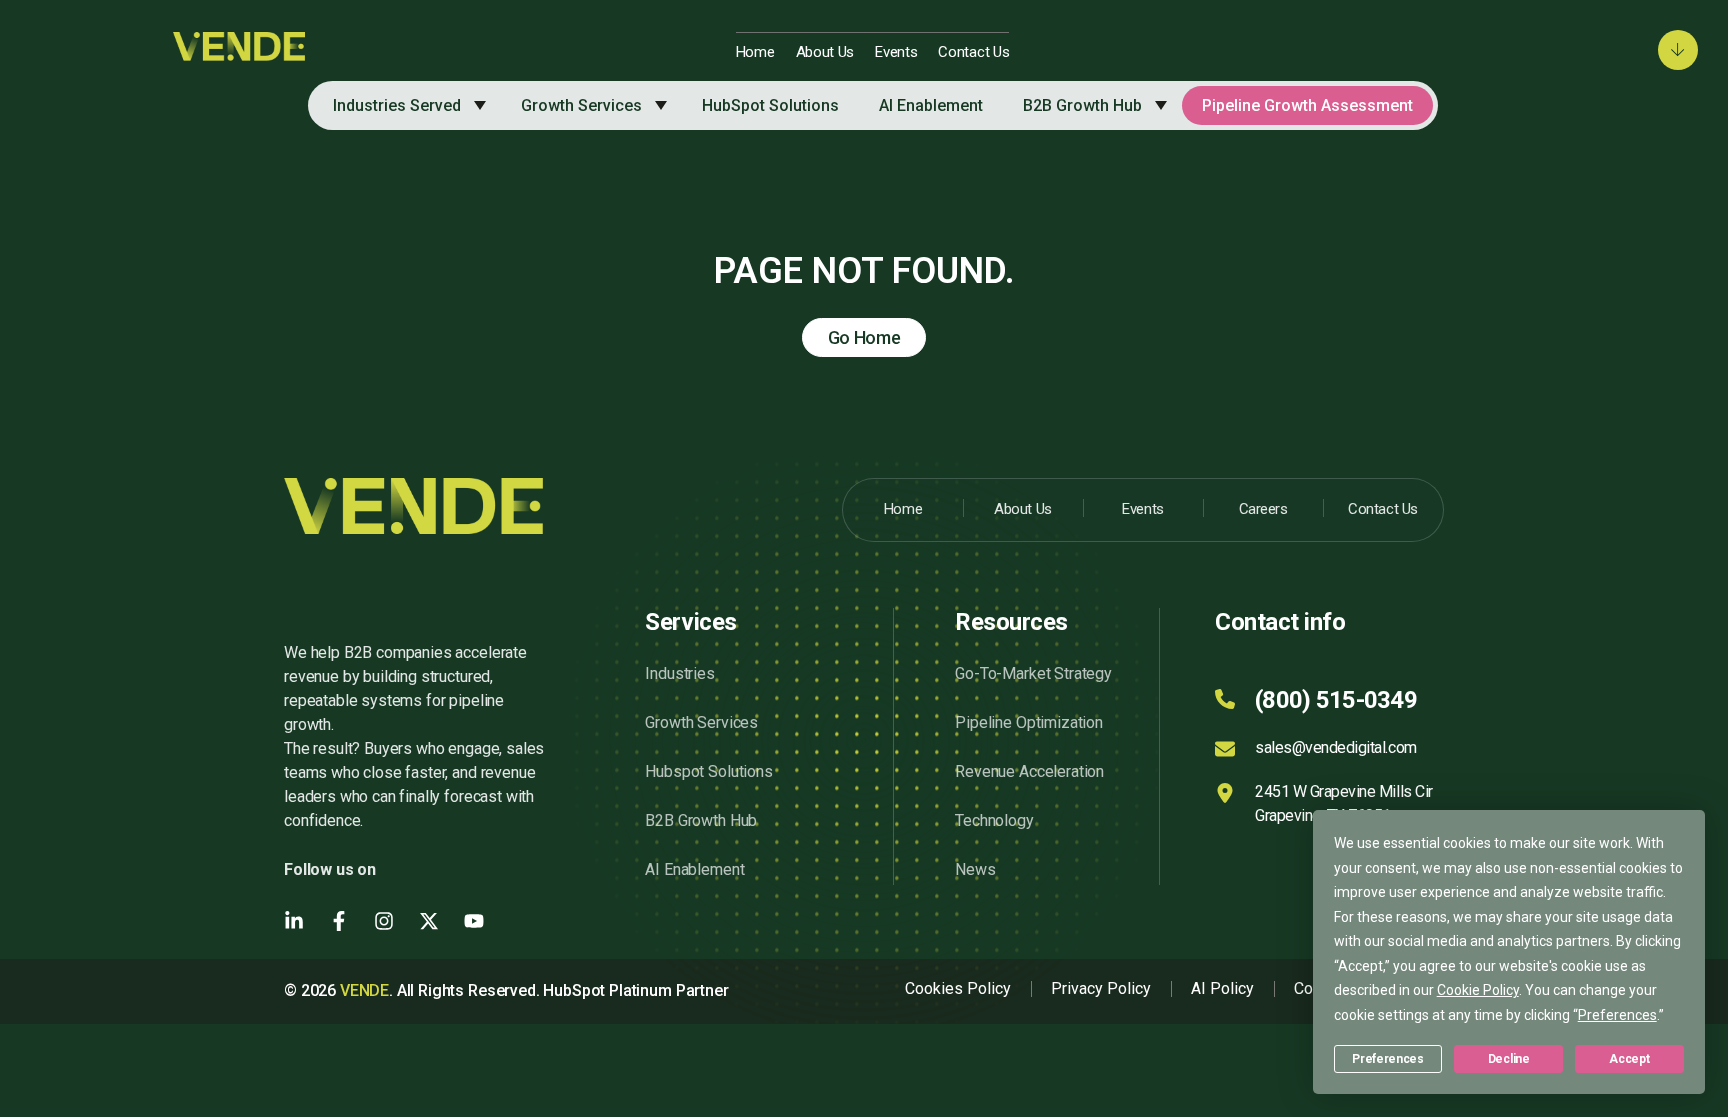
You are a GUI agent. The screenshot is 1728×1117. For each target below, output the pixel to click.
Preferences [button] (1617, 1015)
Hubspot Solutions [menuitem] (708, 771)
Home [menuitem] (755, 52)
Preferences (1387, 1059)
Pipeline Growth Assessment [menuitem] (1307, 105)
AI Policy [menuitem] (1222, 988)
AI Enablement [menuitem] (931, 105)
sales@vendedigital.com (1335, 747)
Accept (1629, 1059)
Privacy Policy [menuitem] (1101, 988)
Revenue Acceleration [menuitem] (1029, 771)
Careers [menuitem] (1263, 509)
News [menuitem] (975, 869)
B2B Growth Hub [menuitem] (1082, 105)
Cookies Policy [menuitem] (958, 988)
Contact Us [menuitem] (973, 52)
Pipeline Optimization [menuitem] (1029, 722)
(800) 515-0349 (1336, 700)
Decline (1509, 1059)
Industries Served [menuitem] (397, 105)
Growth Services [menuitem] (581, 105)
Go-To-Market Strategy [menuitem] (1033, 673)
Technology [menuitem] (994, 820)
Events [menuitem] (896, 52)
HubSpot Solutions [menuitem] (770, 105)
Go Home (864, 337)
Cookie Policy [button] (1478, 990)
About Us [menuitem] (825, 52)
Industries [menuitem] (679, 673)
